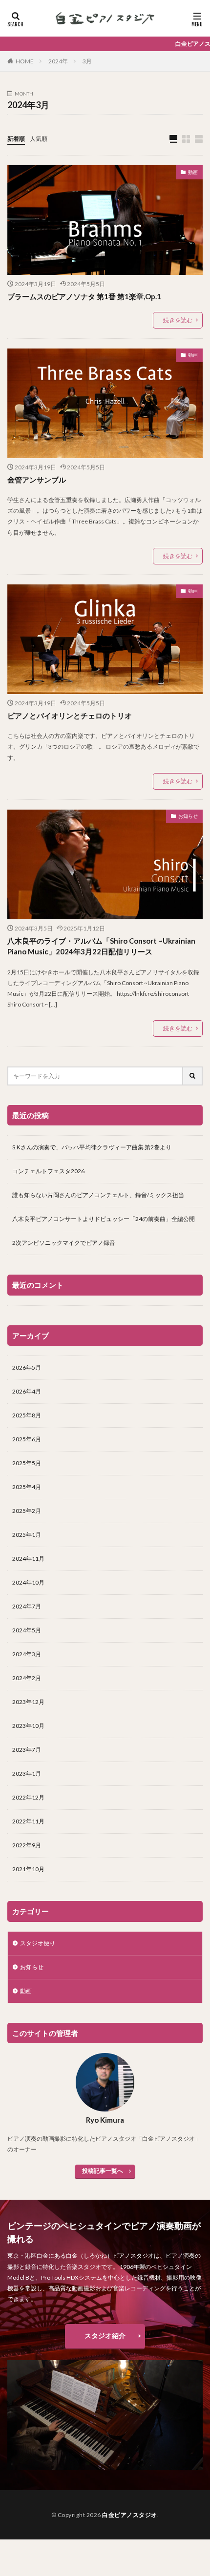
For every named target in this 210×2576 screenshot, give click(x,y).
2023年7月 (27, 1750)
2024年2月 (27, 1678)
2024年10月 (28, 1582)
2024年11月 (28, 1559)
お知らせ (188, 816)
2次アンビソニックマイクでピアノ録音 (64, 1243)
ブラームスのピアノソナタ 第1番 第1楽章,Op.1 (84, 296)
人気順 (39, 139)
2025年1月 (27, 1535)
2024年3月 (27, 1654)
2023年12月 (28, 1702)
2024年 (58, 61)
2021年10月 (28, 1869)
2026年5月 (27, 1367)
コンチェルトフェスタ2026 (48, 1171)
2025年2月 (27, 1511)
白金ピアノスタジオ (130, 2515)
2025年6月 (27, 1439)
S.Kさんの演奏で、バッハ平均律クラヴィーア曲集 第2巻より (92, 1147)
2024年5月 (27, 1630)
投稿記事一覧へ (103, 2171)
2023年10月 (28, 1726)
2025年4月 (27, 1487)
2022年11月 (28, 1821)
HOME (25, 61)
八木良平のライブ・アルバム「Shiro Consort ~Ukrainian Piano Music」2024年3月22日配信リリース (101, 946)
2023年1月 (27, 1773)
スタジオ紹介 (105, 2335)
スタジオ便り (38, 1943)
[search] (193, 1076)
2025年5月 (27, 1463)
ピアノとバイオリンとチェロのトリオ (70, 716)
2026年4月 (27, 1391)
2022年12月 (28, 1797)
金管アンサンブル (37, 480)
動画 (193, 172)
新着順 (16, 139)
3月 (87, 61)
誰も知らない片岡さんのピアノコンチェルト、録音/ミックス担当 (98, 1195)
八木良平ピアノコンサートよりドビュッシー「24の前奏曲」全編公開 (104, 1219)
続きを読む (178, 320)
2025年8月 (27, 1415)
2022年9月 (27, 1845)
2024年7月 (27, 1606)
